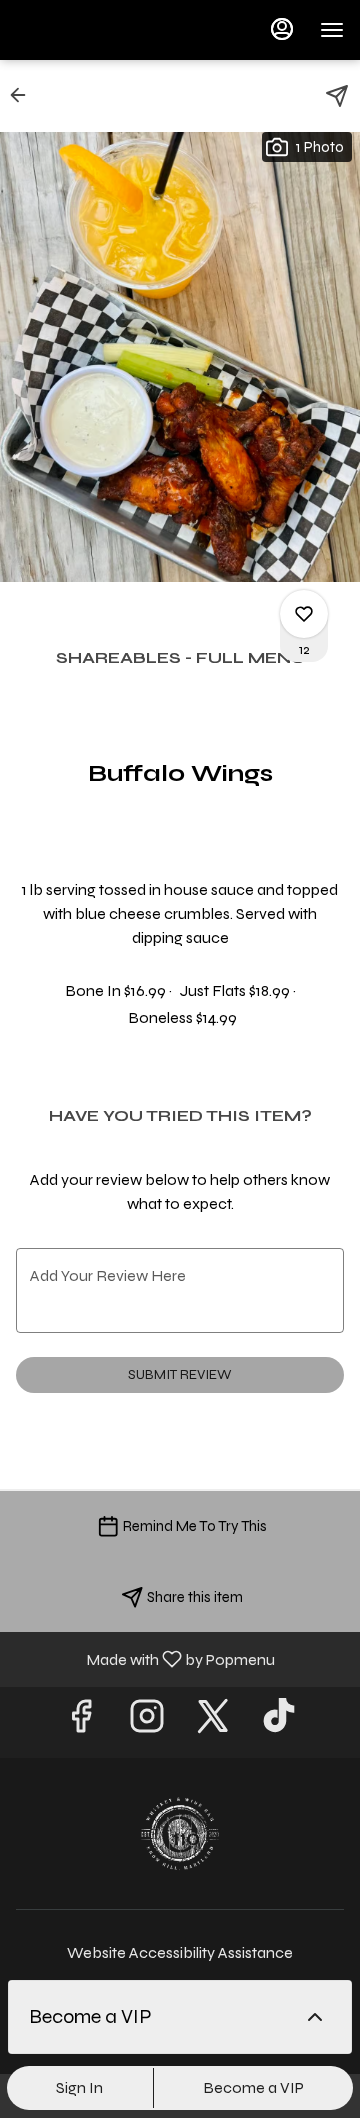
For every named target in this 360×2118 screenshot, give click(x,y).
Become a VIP (253, 2087)
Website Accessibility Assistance (180, 1952)
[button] (24, 95)
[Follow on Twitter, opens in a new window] (213, 1722)
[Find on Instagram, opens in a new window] (147, 1722)
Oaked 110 (180, 1834)
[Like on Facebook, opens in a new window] (81, 1722)
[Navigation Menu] (332, 30)
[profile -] (282, 29)
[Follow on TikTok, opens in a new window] (279, 1722)
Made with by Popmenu (145, 1658)
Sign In (79, 2087)
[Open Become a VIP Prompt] (315, 2017)
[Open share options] (337, 96)
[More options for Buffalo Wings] (304, 614)
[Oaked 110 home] (106, 30)
